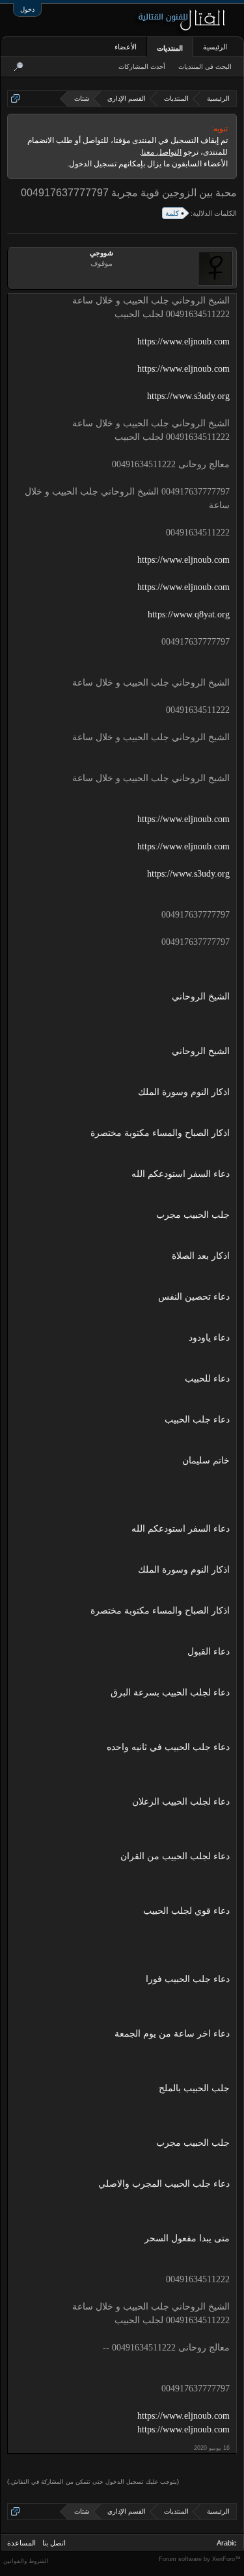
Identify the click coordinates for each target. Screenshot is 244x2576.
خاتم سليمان (206, 1461)
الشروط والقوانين (26, 2561)
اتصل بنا (54, 2543)
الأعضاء (126, 47)
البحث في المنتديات (205, 67)
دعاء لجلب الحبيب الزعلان (181, 1802)
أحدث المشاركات (142, 67)
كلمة (172, 213)
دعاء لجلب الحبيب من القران (175, 1856)
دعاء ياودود (209, 1338)
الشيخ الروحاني (201, 997)
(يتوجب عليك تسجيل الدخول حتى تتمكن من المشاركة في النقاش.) (93, 2482)
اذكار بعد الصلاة (201, 1256)
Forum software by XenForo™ (200, 2559)
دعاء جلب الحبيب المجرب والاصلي (164, 2184)
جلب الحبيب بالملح (194, 2088)
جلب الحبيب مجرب (193, 1215)
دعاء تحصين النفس (194, 1297)
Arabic (227, 2543)
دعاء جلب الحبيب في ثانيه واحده (168, 1747)
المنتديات (170, 48)
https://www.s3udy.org (188, 396)
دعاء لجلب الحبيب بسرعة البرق (170, 1693)
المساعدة (21, 2543)
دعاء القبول (209, 1652)
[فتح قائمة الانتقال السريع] (15, 98)
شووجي (102, 253)
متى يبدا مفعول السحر (187, 2238)
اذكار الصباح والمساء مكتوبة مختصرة (160, 1133)
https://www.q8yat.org (189, 614)
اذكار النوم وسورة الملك (184, 1092)
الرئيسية (215, 47)
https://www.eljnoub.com (183, 341)
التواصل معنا (161, 152)
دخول (27, 9)
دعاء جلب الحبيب (197, 1420)
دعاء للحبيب (207, 1379)
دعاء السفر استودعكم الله (181, 1174)
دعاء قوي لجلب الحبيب (186, 1911)
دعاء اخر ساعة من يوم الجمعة (172, 2034)
